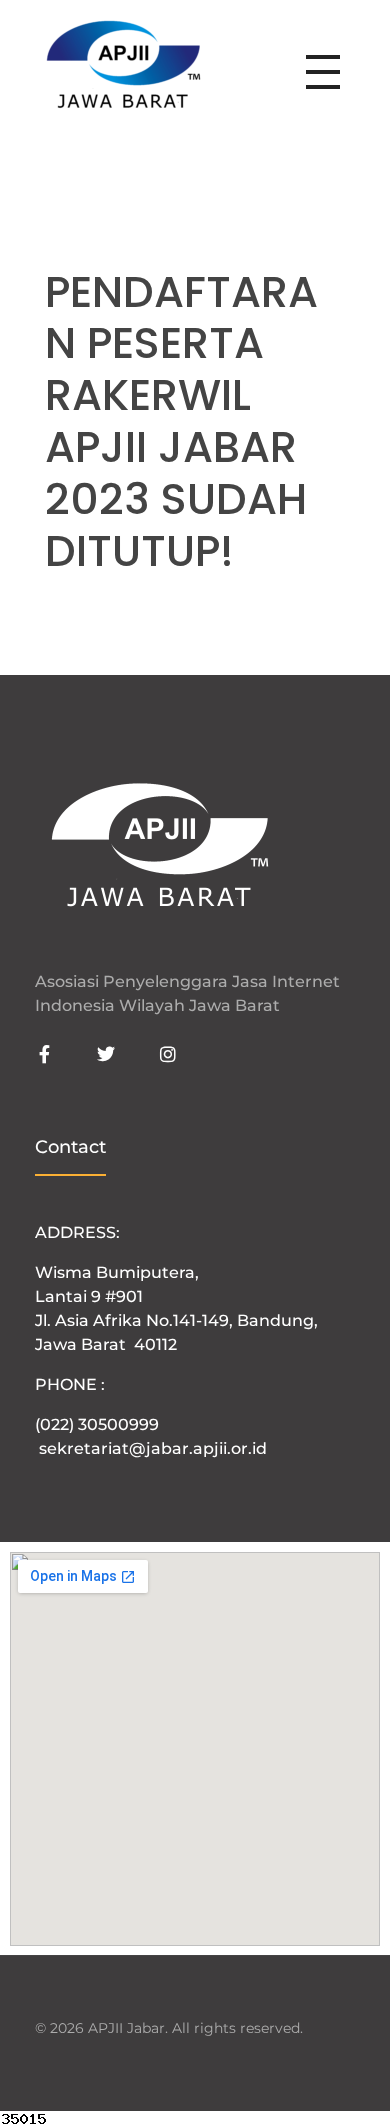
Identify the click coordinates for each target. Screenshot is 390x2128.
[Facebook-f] (44, 1054)
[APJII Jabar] (123, 68)
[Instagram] (168, 1054)
